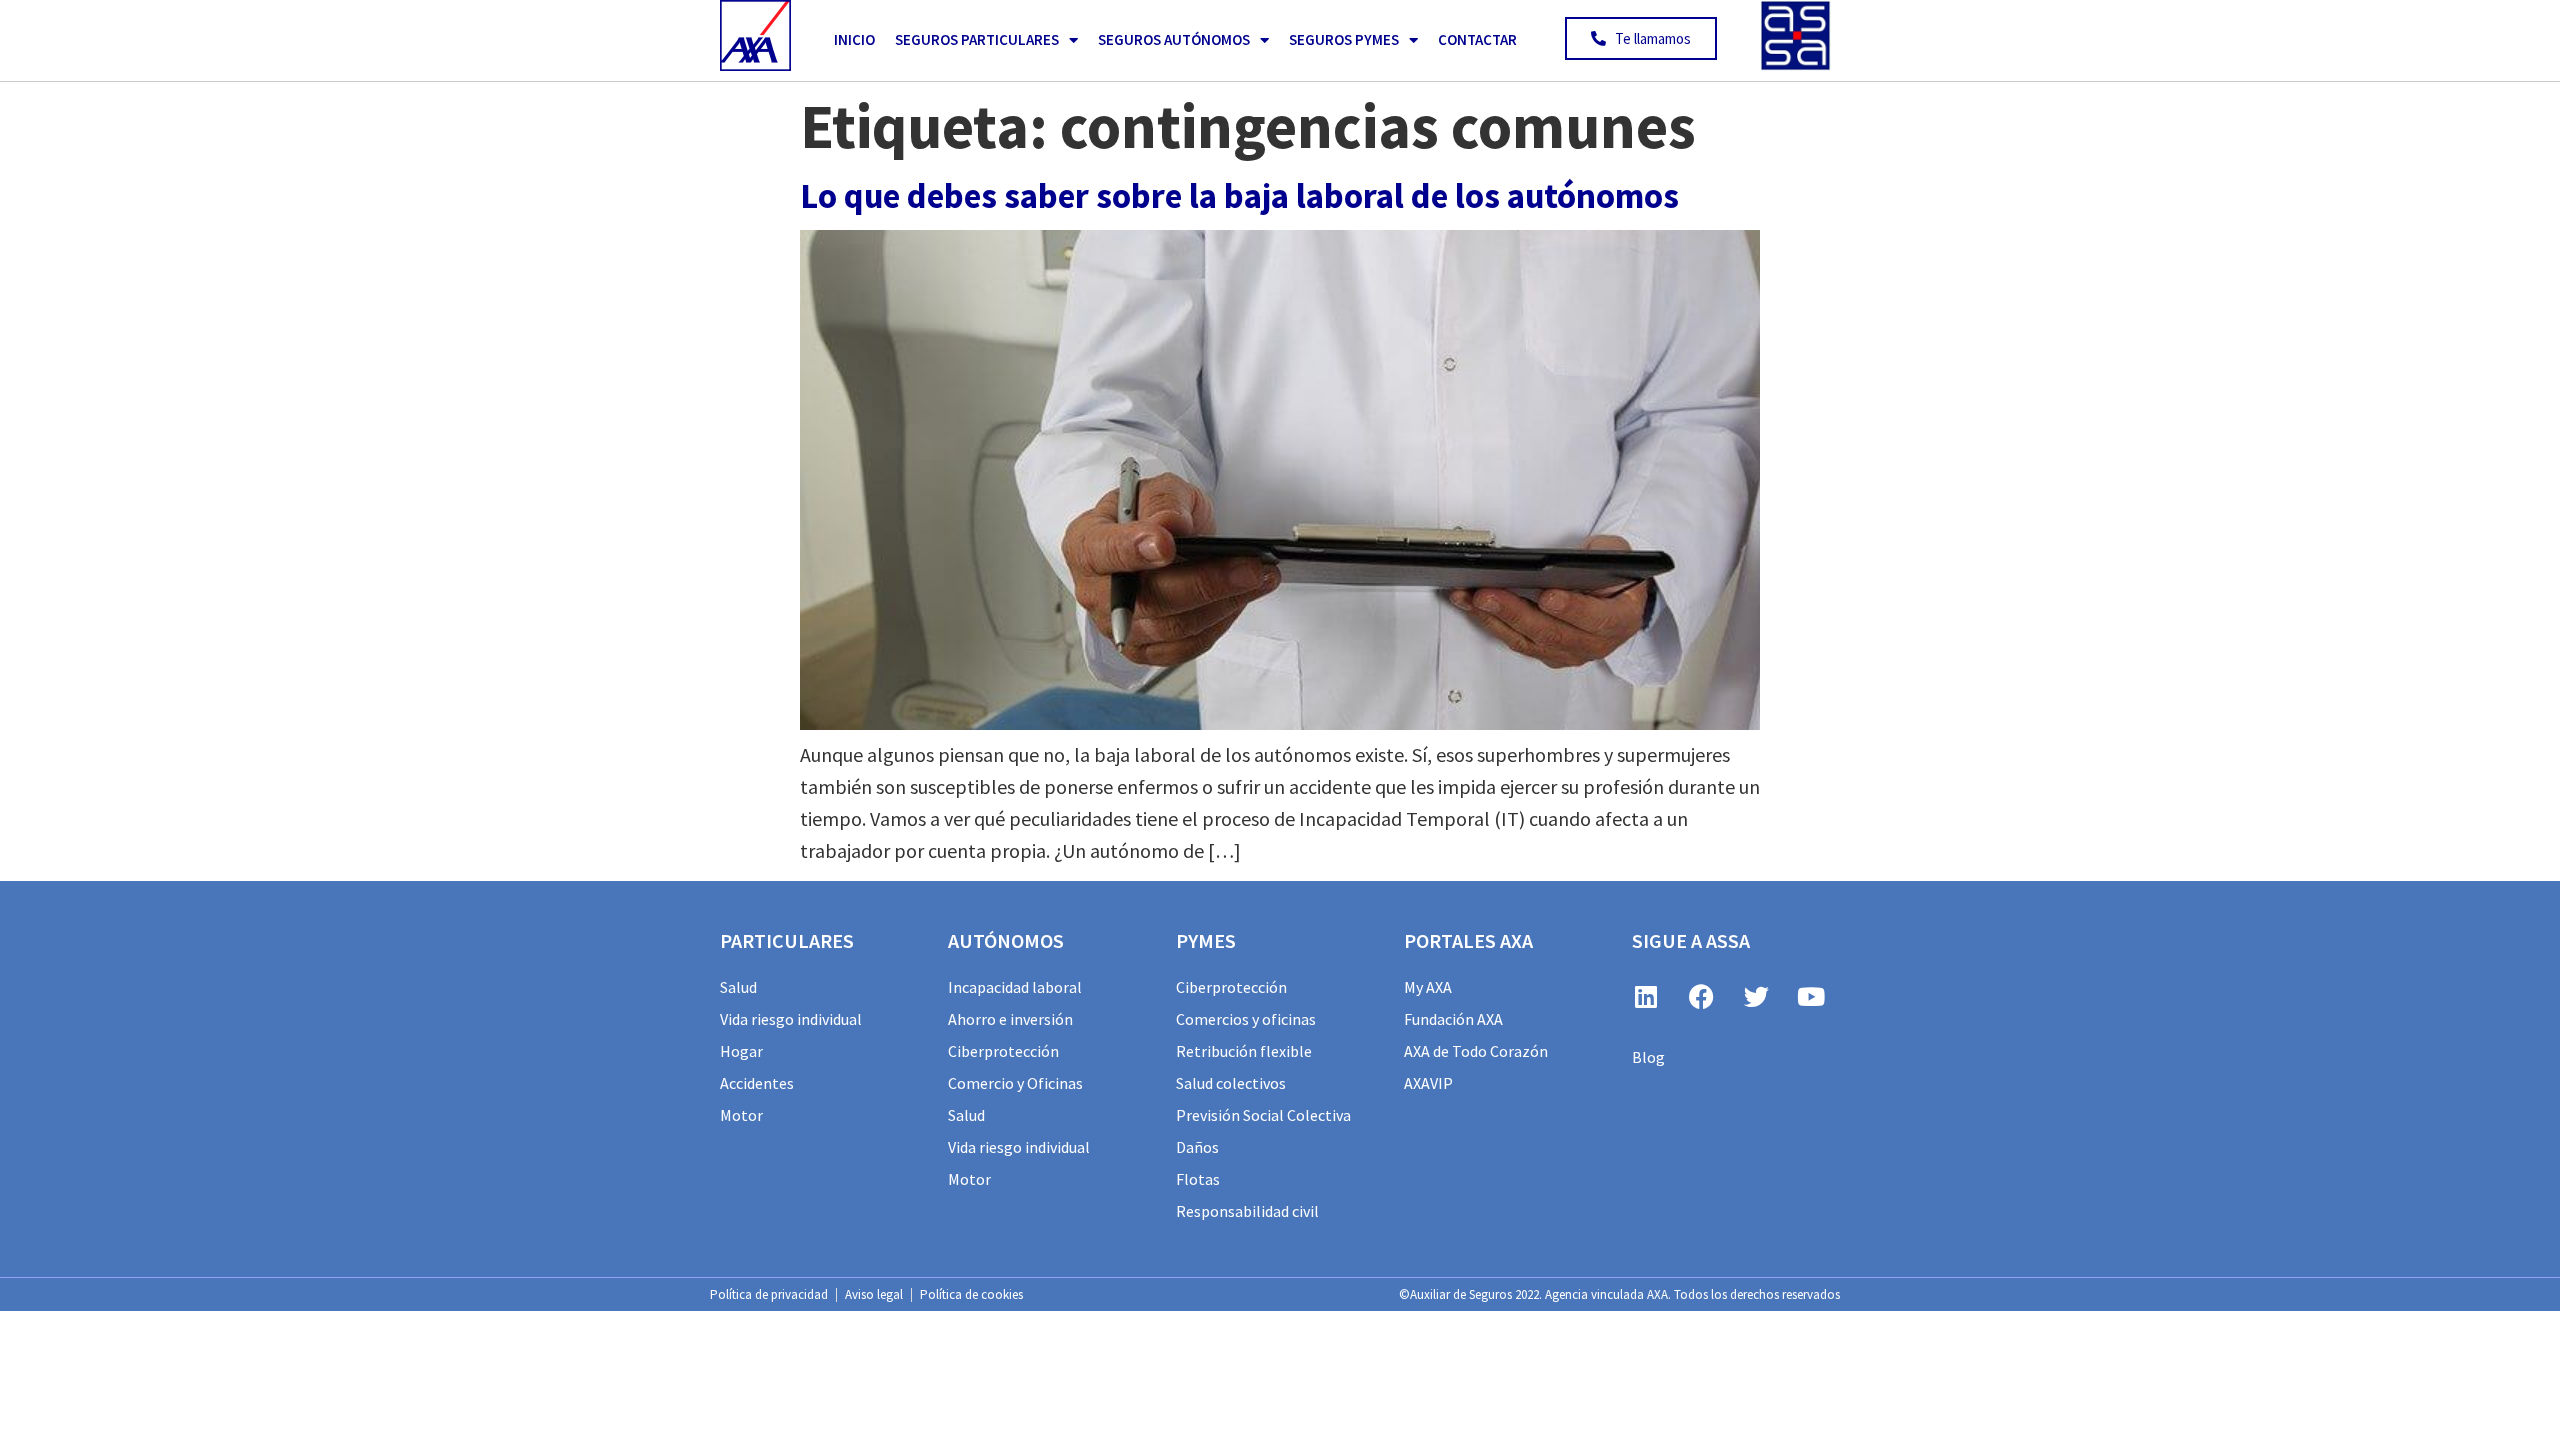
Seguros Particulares (977, 39)
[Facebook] (1701, 996)
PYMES (1206, 940)
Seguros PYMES (1344, 39)
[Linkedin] (1646, 996)
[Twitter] (1756, 996)
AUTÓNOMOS (1006, 940)
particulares (787, 940)
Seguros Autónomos (1174, 39)
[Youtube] (1811, 996)
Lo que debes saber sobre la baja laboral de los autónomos (1239, 196)
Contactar (1477, 39)
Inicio (854, 39)
